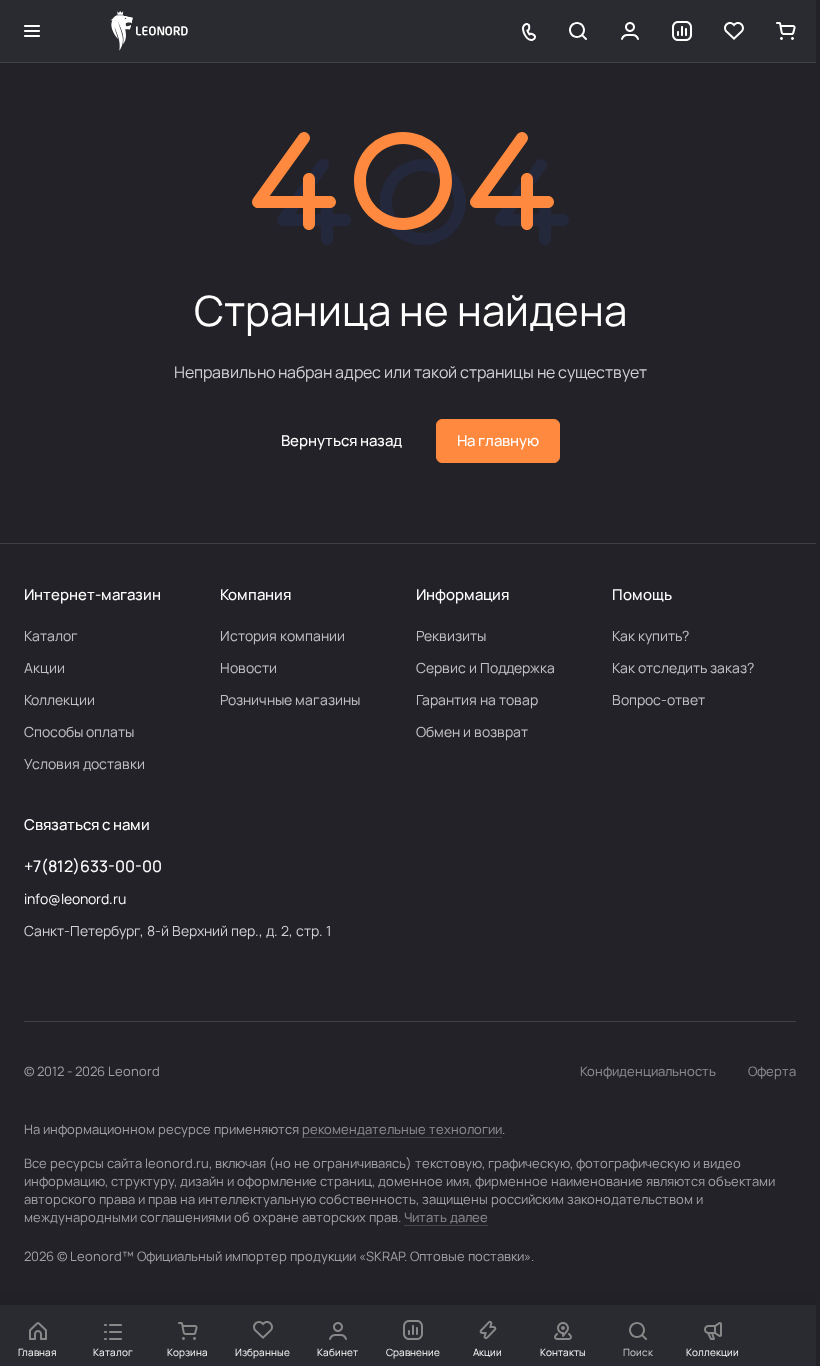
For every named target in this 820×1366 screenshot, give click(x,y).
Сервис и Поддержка (485, 667)
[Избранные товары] (734, 31)
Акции (44, 667)
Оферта (772, 1071)
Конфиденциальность (648, 1071)
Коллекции (59, 699)
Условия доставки (84, 763)
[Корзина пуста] (786, 31)
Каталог (51, 635)
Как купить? (650, 635)
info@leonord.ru (75, 898)
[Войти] (630, 31)
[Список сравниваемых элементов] (682, 31)
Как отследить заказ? (683, 667)
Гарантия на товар (477, 699)
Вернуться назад (341, 440)
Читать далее (446, 1217)
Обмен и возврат (472, 731)
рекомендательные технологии (402, 1129)
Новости (248, 667)
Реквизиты (451, 635)
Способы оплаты (79, 731)
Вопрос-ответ (658, 699)
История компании (282, 635)
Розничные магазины (290, 699)
